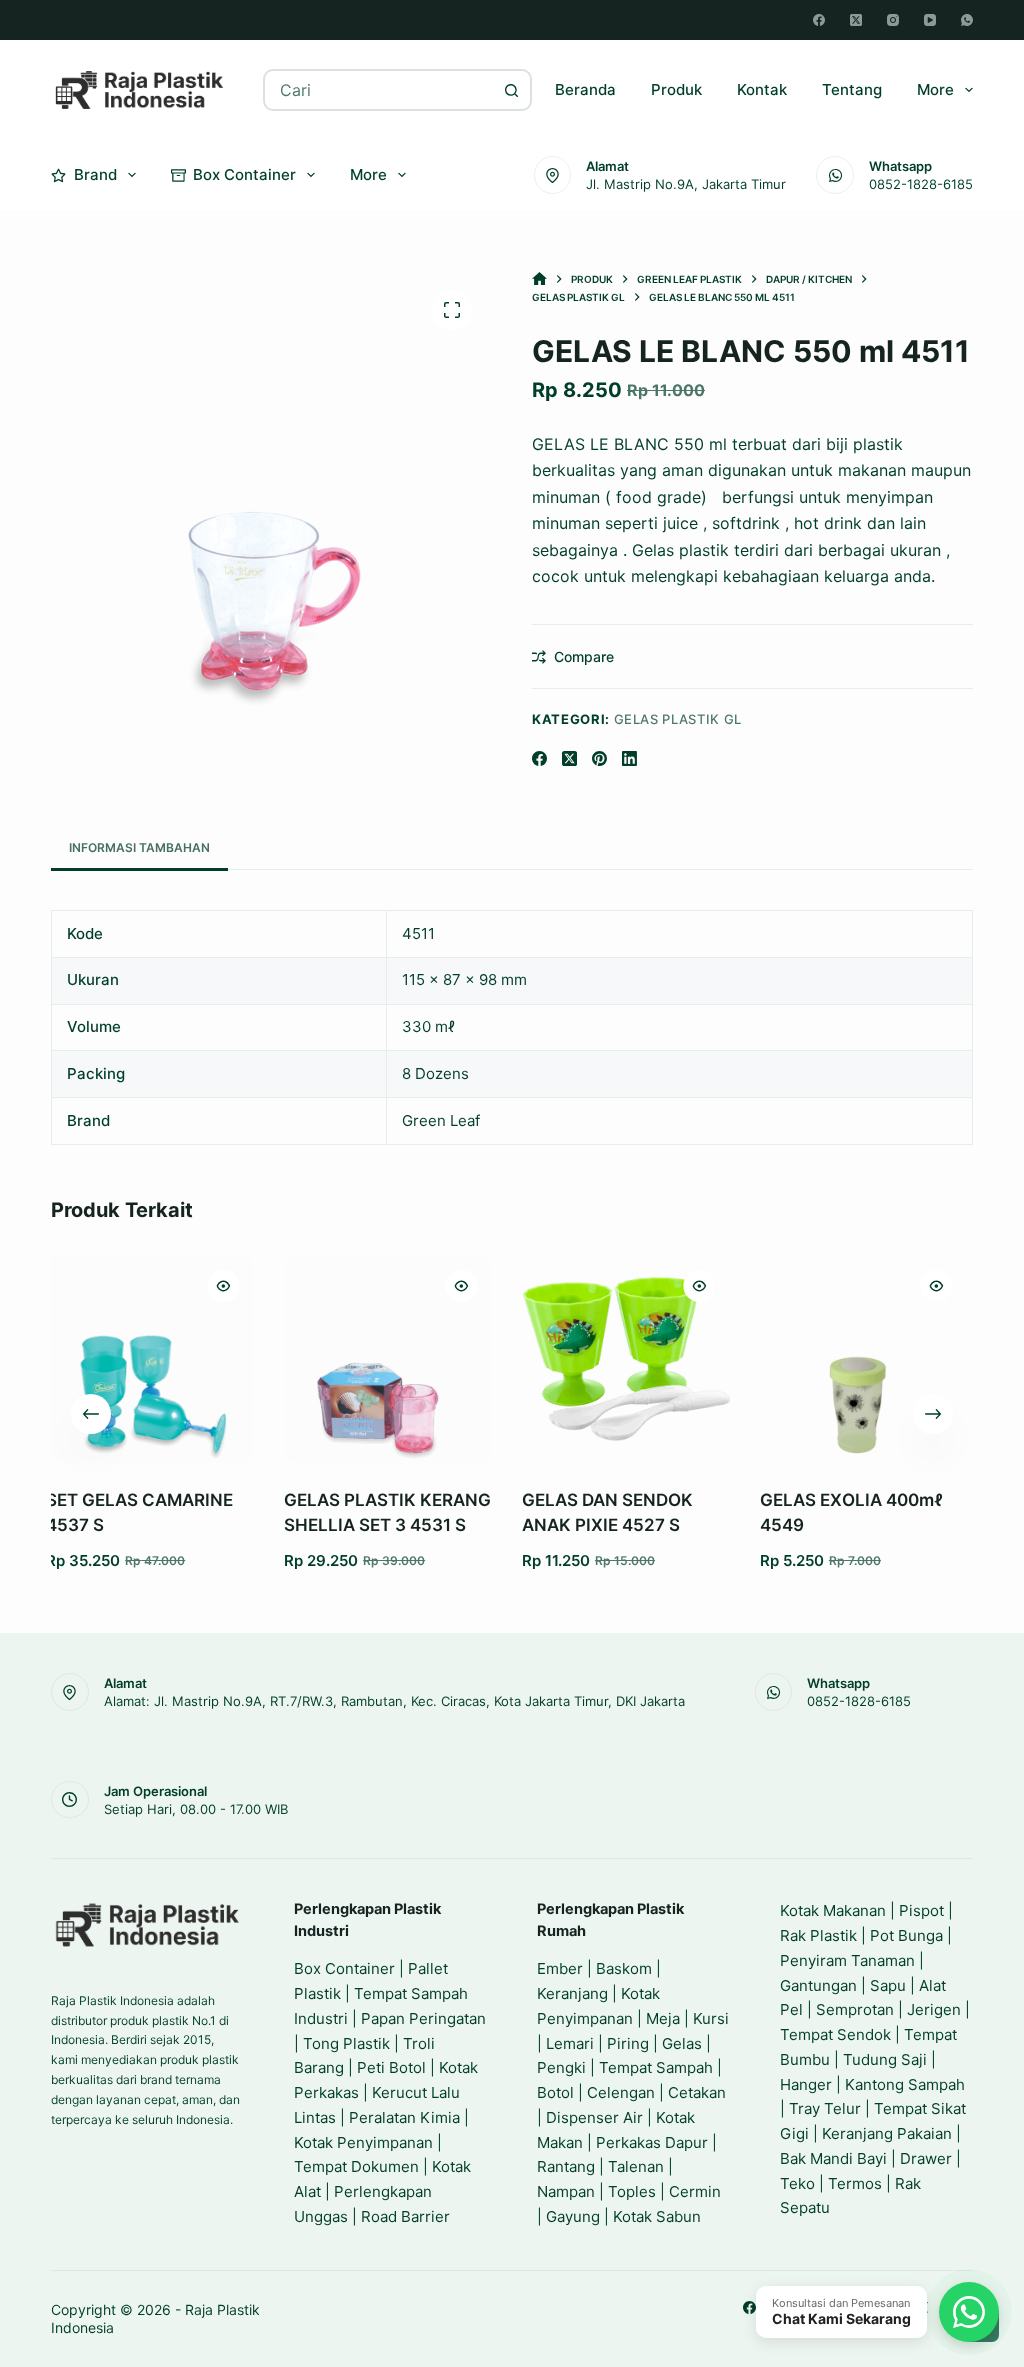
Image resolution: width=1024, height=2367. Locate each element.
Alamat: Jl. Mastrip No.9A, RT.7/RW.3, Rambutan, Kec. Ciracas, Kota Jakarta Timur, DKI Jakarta (394, 1701)
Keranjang (572, 1993)
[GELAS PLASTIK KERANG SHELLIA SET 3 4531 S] (245, 1359)
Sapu (888, 1985)
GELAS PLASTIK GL (678, 719)
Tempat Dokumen (356, 2166)
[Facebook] (819, 20)
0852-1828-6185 (921, 184)
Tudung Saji (885, 2059)
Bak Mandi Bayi (833, 2158)
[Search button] (511, 90)
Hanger (806, 2084)
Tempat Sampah (656, 2067)
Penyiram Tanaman (847, 1960)
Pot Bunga (906, 1935)
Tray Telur (825, 2108)
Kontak (762, 89)
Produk (676, 89)
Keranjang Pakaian (887, 2133)
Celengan (621, 2092)
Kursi (711, 2018)
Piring (628, 2043)
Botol (555, 2092)
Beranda (585, 89)
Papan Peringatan (423, 2018)
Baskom (624, 1968)
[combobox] (378, 90)
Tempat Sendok (835, 2034)
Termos (855, 2183)
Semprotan (855, 2009)
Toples (632, 2191)
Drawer (926, 2158)
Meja (663, 2018)
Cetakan (697, 2092)
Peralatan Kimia (404, 2117)
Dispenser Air (594, 2117)
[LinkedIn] (629, 758)
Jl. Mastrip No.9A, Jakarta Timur (686, 184)
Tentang (852, 89)
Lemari (570, 2043)
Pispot (921, 1910)
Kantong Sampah (905, 2084)
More (935, 89)
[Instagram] (893, 20)
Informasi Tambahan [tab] (139, 847)
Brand (95, 174)
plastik (878, 444)
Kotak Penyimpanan (363, 2142)
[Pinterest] (599, 758)
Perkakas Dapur (652, 2142)
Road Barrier (405, 2216)
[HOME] (539, 279)
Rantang (566, 2166)
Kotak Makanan (833, 1910)
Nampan (566, 2191)
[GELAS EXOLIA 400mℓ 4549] (721, 1359)
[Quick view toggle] (80, 1286)
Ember (560, 1968)
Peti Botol (391, 2067)
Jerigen (934, 2009)
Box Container (244, 174)
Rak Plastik (818, 1935)
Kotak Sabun (657, 2216)
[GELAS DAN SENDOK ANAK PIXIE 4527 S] (483, 1359)
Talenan (636, 2166)
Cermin (695, 2191)
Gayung (573, 2216)
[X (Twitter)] (856, 20)
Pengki (561, 2067)
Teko (797, 2183)
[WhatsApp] (967, 20)
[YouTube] (930, 20)
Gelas (682, 2043)
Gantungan (818, 1985)
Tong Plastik (346, 2043)
